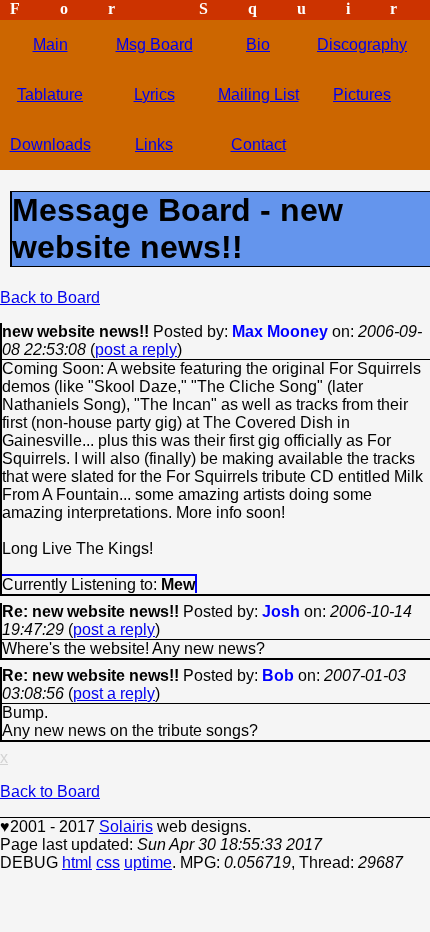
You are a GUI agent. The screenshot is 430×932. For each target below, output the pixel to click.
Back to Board (50, 297)
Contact (258, 144)
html (77, 862)
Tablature (50, 94)
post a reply (136, 349)
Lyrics (154, 94)
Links (154, 144)
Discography (362, 44)
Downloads (50, 144)
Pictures (362, 94)
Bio (258, 44)
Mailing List (258, 94)
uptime (148, 862)
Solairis (126, 826)
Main (50, 44)
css (108, 862)
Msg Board (154, 44)
